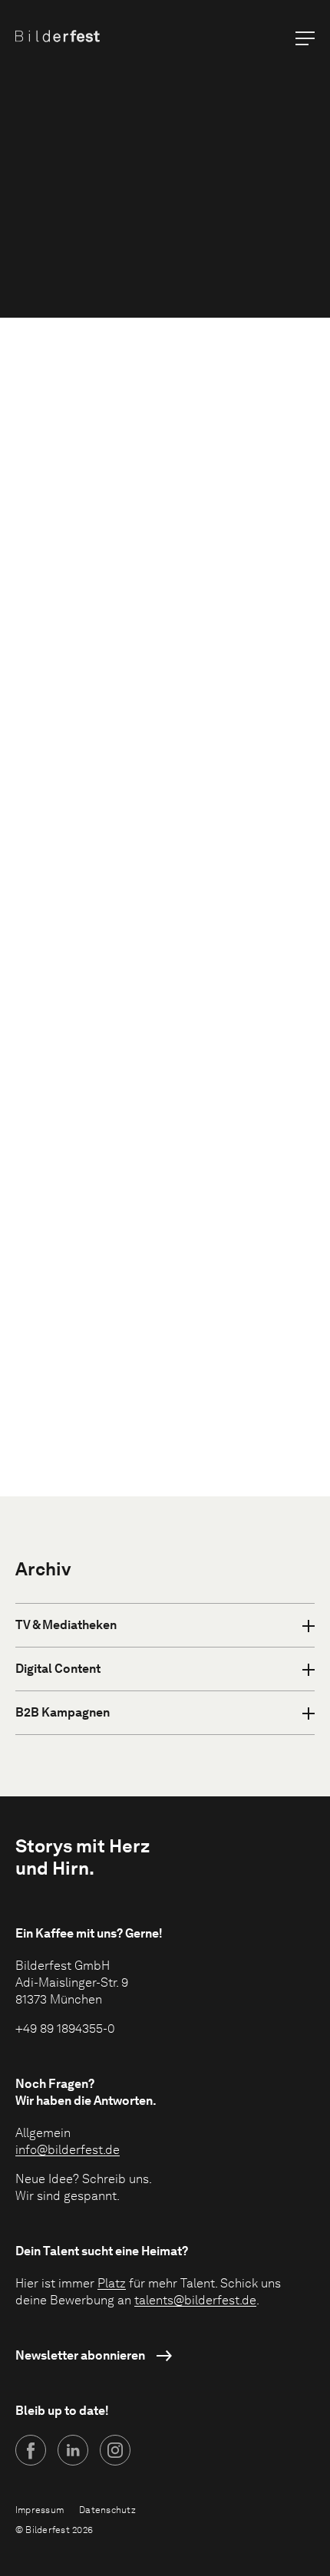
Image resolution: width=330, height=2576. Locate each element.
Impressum (40, 2510)
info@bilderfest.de (68, 2150)
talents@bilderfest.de (195, 2300)
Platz (112, 2283)
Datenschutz (107, 2510)
